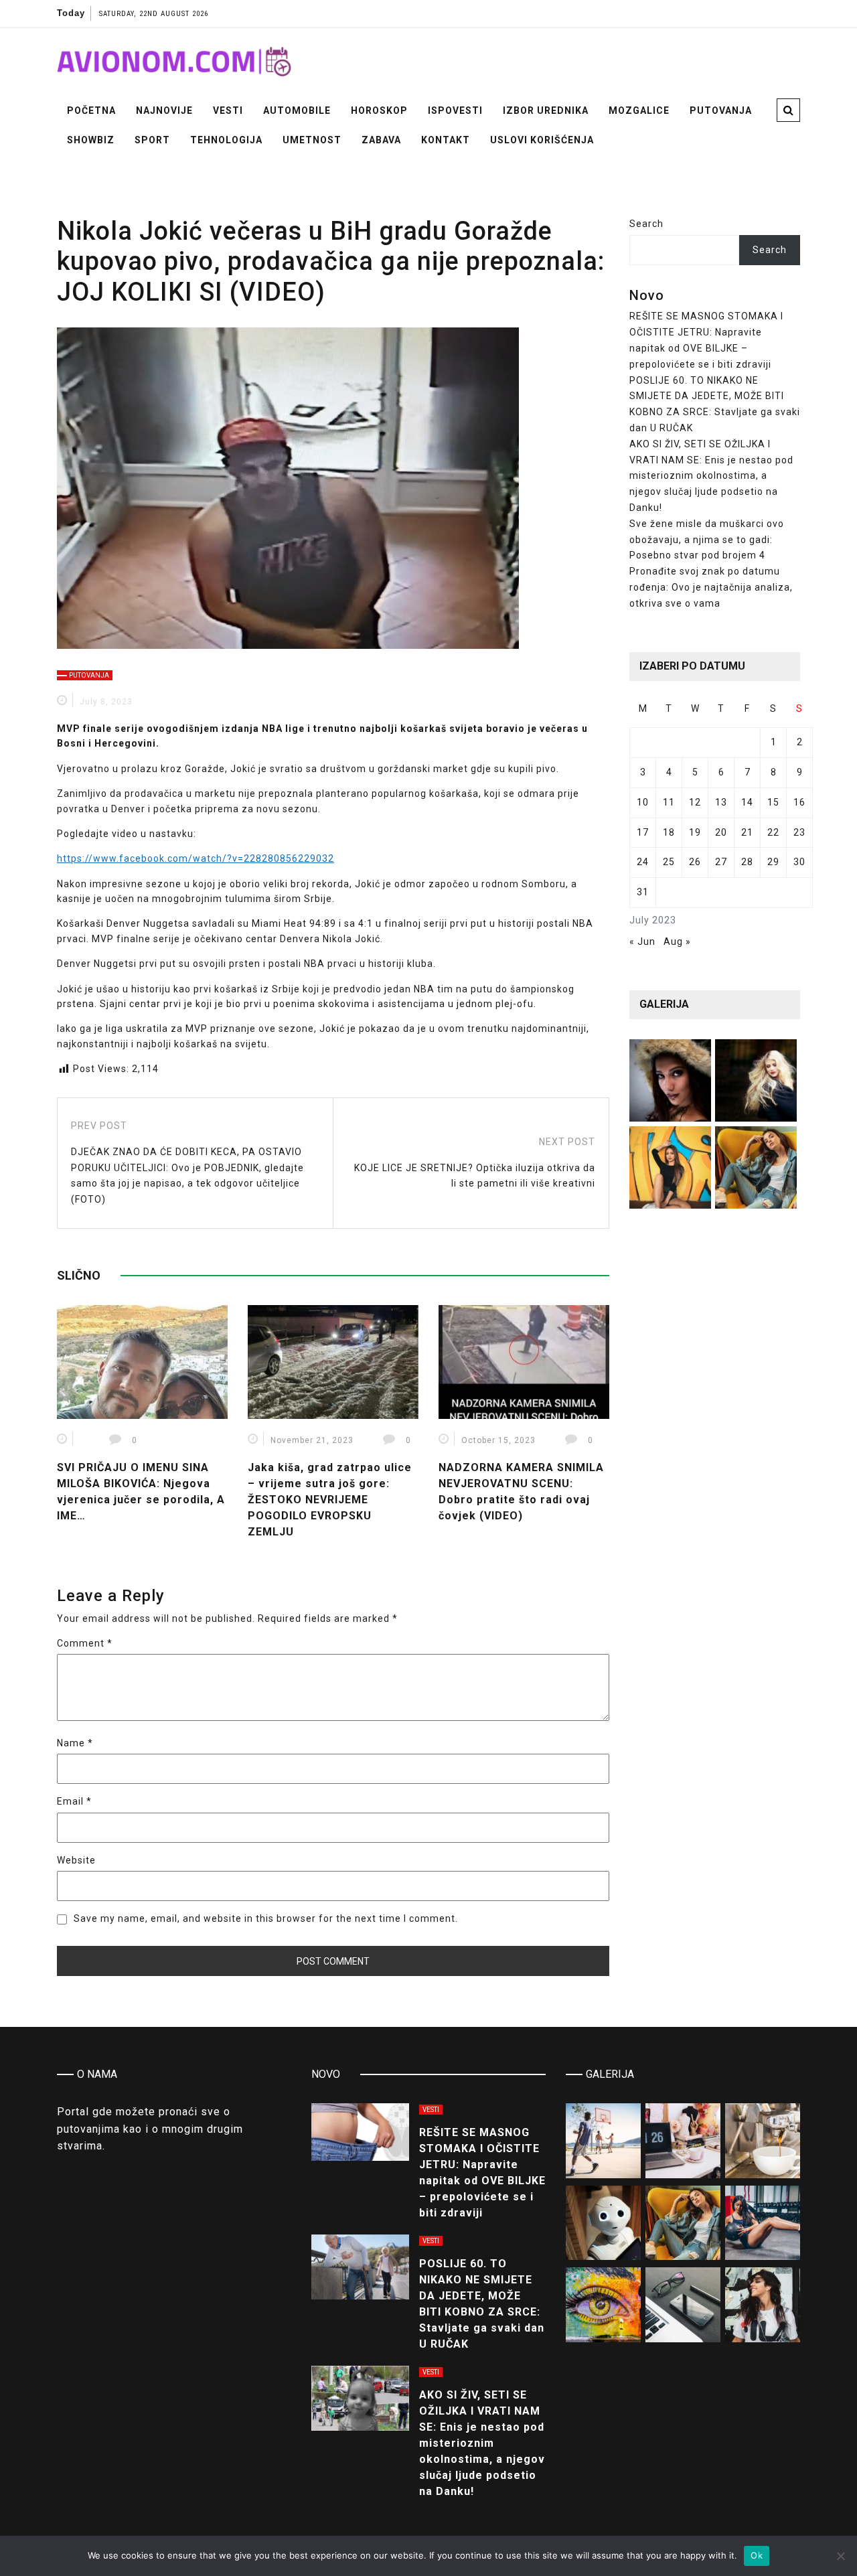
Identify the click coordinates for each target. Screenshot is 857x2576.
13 (721, 802)
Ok (757, 2555)
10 (643, 802)
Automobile (297, 110)
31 (643, 892)
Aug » (677, 941)
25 (669, 862)
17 (643, 832)
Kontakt (446, 140)
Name (75, 1743)
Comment (85, 1643)
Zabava (381, 140)
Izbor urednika (546, 110)
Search (646, 224)
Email (74, 1801)
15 (773, 802)
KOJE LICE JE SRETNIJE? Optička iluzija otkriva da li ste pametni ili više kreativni (475, 1176)
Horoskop (379, 110)
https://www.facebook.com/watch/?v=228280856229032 (196, 858)
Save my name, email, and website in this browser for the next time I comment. (266, 1918)
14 (747, 802)
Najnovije (164, 110)
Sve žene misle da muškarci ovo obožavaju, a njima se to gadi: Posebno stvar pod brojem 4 (707, 540)
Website (76, 1860)
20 (721, 832)
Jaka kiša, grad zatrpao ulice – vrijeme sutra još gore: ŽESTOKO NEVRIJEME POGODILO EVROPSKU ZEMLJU (330, 1500)
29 (773, 862)
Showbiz (91, 140)
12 (695, 802)
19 (695, 832)
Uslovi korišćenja (542, 140)
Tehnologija (226, 140)
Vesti (228, 110)
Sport (152, 140)
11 (669, 802)
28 (747, 862)
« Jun (642, 941)
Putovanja (721, 110)
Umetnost (312, 140)
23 (799, 832)
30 (799, 862)
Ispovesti (455, 110)
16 (799, 802)
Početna (91, 110)
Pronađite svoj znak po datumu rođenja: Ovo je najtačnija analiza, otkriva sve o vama (711, 587)
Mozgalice (639, 110)
